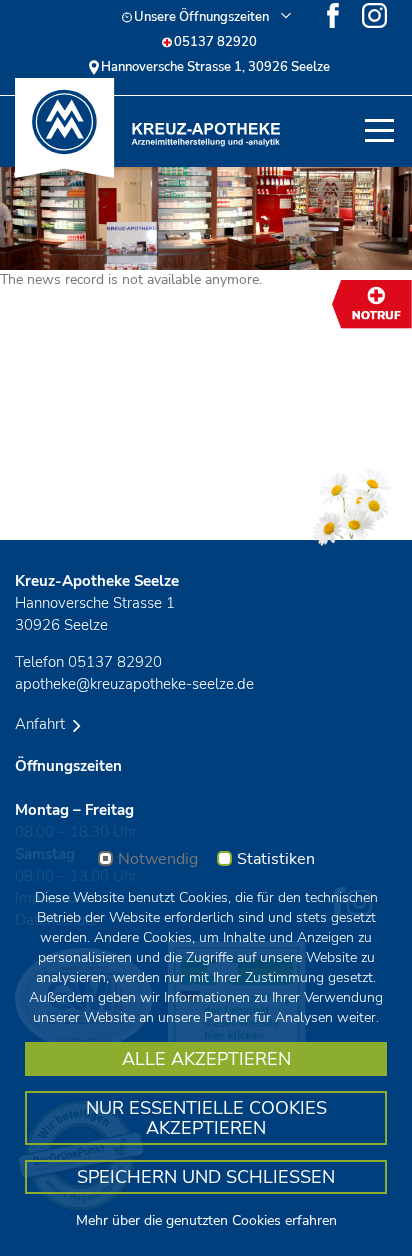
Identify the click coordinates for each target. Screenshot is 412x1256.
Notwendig (158, 860)
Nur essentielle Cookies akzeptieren (206, 1118)
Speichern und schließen (206, 1177)
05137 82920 (215, 42)
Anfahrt (42, 724)
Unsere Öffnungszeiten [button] (201, 17)
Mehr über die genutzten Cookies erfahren (206, 1220)
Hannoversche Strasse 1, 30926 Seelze (215, 67)
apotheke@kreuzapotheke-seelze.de (134, 684)
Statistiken (276, 860)
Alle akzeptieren (206, 1059)
